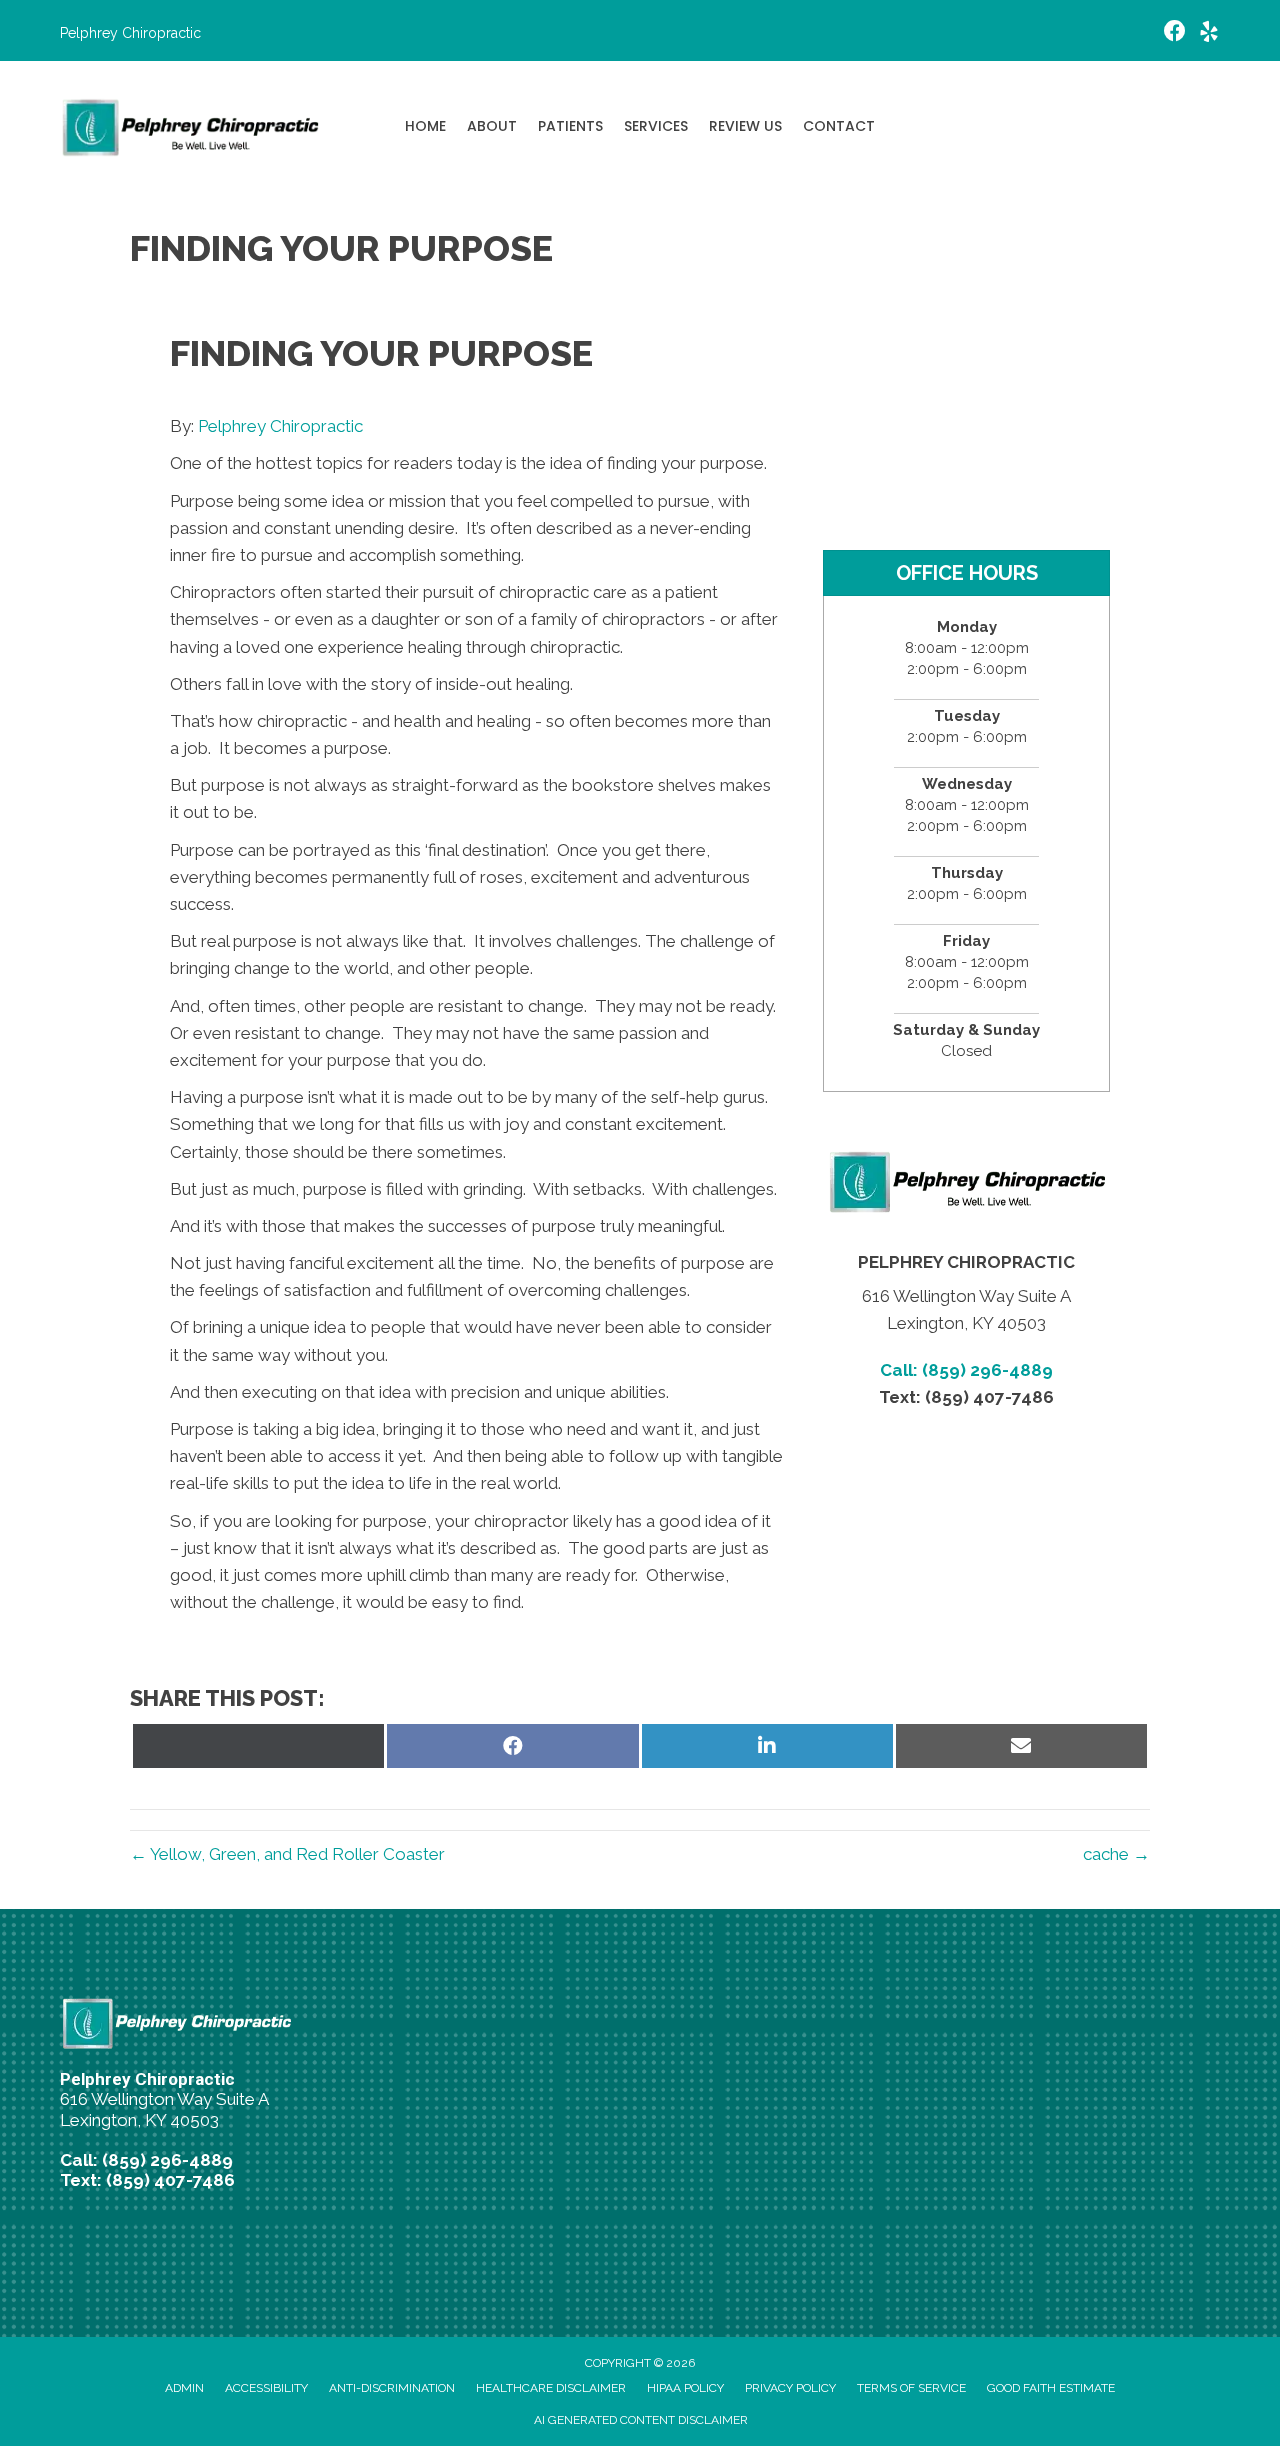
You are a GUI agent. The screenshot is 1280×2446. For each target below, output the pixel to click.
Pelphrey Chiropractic (280, 426)
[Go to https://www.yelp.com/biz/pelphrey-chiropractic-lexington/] (1209, 34)
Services (656, 126)
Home (425, 126)
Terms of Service (911, 2388)
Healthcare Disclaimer (551, 2388)
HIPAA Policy (685, 2388)
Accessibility (266, 2388)
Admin (184, 2388)
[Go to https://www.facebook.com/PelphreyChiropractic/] (1175, 33)
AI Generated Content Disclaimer (641, 2420)
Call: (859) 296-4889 (966, 1370)
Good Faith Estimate (1051, 2388)
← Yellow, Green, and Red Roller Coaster (287, 1854)
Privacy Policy (790, 2388)
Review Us (745, 126)
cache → (1116, 1854)
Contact (839, 126)
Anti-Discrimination (392, 2388)
